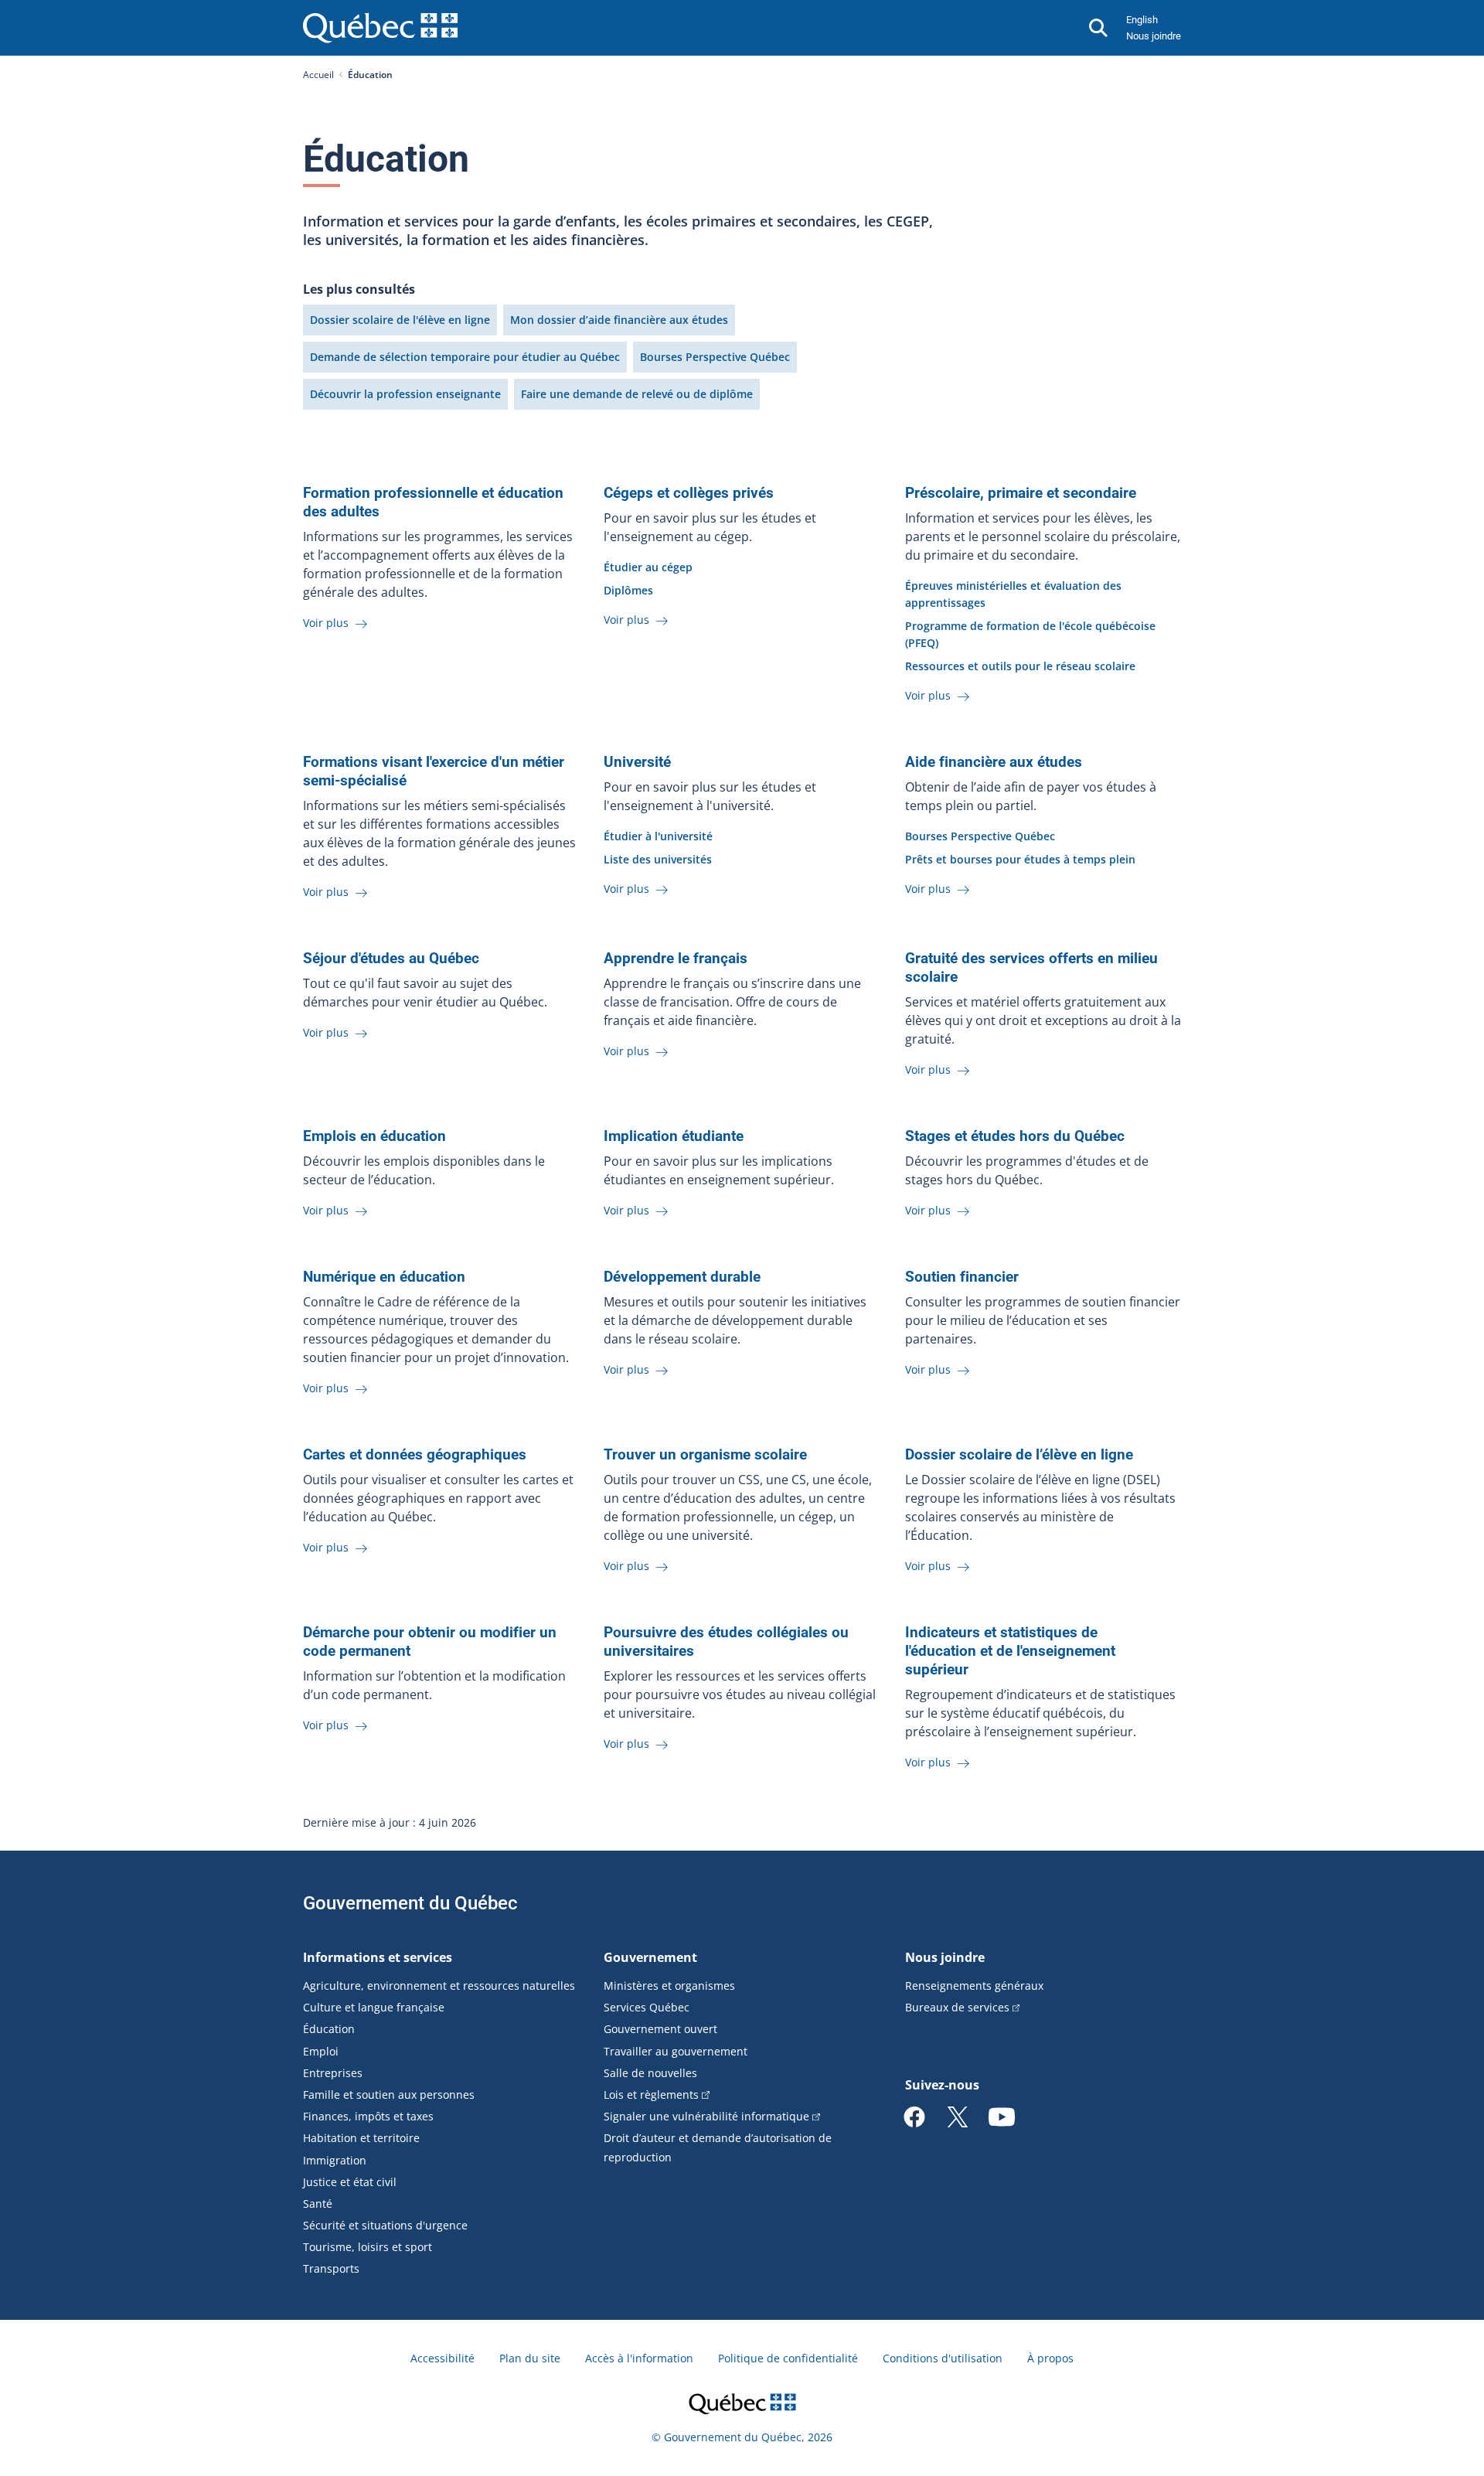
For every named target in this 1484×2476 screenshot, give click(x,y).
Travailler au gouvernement (676, 2051)
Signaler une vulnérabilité (706, 2116)
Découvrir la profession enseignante (405, 394)
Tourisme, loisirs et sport (368, 2247)
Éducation (329, 2029)
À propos (1050, 2358)
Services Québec (647, 2007)
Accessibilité (442, 2358)
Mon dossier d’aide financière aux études (619, 320)
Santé (318, 2204)
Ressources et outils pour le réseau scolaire (1020, 666)
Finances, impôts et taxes (368, 2116)
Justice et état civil (350, 2182)
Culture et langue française (374, 2007)
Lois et (651, 2095)
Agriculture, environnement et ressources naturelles (439, 1986)
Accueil (318, 75)
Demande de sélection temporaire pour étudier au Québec (465, 357)
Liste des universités (658, 859)
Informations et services (378, 1957)
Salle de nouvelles (650, 2073)
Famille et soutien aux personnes (389, 2095)
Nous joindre (1154, 36)
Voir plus (327, 623)
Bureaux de (957, 2007)
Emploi (321, 2051)
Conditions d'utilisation (943, 2358)
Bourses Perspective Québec (715, 357)
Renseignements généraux (974, 1986)
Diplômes (628, 590)
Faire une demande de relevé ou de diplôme (637, 394)
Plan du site (530, 2358)
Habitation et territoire (361, 2138)
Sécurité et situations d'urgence (385, 2225)
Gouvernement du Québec (410, 1903)
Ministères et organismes (669, 1986)
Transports (331, 2268)
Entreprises (333, 2073)
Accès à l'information (639, 2358)
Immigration (335, 2160)
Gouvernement (650, 1957)
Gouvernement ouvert (660, 2029)
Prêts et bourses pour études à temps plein (1020, 859)
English (1142, 20)
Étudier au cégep (648, 567)
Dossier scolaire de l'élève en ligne (400, 320)
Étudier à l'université (658, 836)
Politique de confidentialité (788, 2358)
